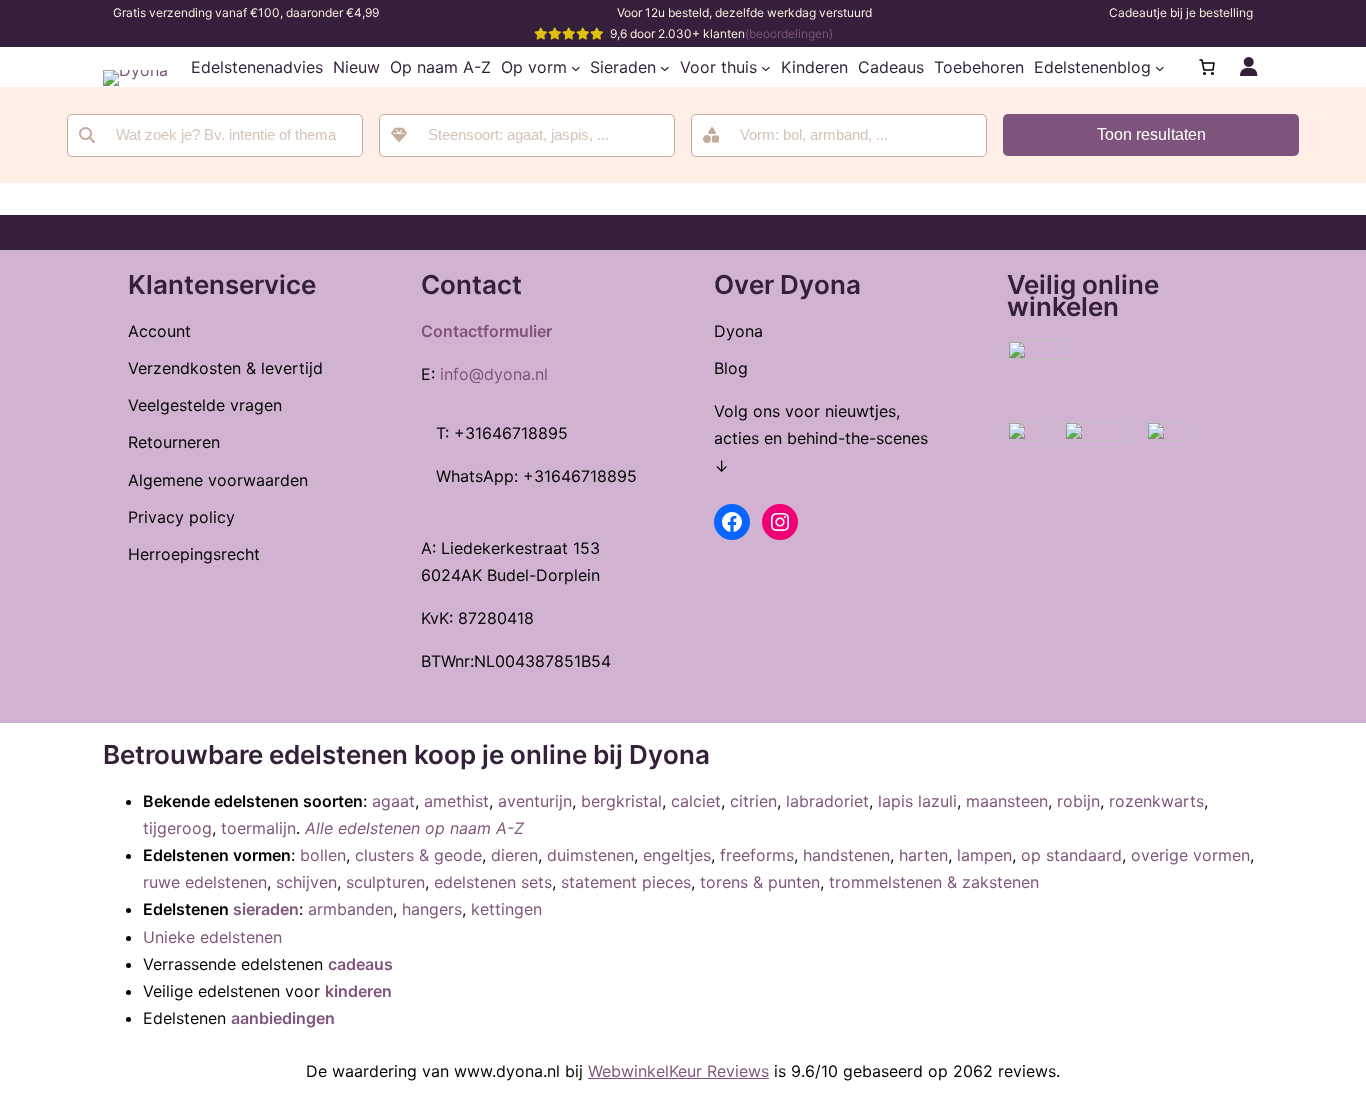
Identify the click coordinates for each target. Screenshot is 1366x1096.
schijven (306, 882)
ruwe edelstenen (205, 882)
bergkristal (621, 801)
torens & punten (760, 882)
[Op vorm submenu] (576, 67)
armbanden (350, 909)
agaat (393, 801)
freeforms (757, 855)
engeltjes (677, 855)
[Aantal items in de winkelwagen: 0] (1207, 67)
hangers (432, 909)
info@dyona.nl (494, 374)
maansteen (1007, 801)
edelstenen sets (493, 882)
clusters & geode (418, 855)
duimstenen (590, 855)
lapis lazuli (917, 801)
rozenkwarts (1156, 801)
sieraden (266, 909)
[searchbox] (540, 135)
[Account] (1249, 67)
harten (923, 855)
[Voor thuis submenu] (766, 67)
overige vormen (1190, 855)
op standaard (1071, 855)
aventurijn (535, 801)
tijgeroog (177, 828)
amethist (456, 801)
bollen (323, 855)
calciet (696, 801)
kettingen (506, 909)
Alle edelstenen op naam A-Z (414, 828)
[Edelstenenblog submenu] (1160, 67)
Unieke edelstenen (212, 937)
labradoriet (827, 801)
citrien (753, 801)
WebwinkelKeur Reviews (678, 1071)
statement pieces (626, 882)
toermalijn (258, 828)
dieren (514, 855)
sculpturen (385, 882)
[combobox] (527, 135)
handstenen (846, 855)
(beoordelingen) (789, 33)
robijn (1078, 801)
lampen (984, 855)
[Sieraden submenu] (665, 67)
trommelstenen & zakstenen (934, 882)
